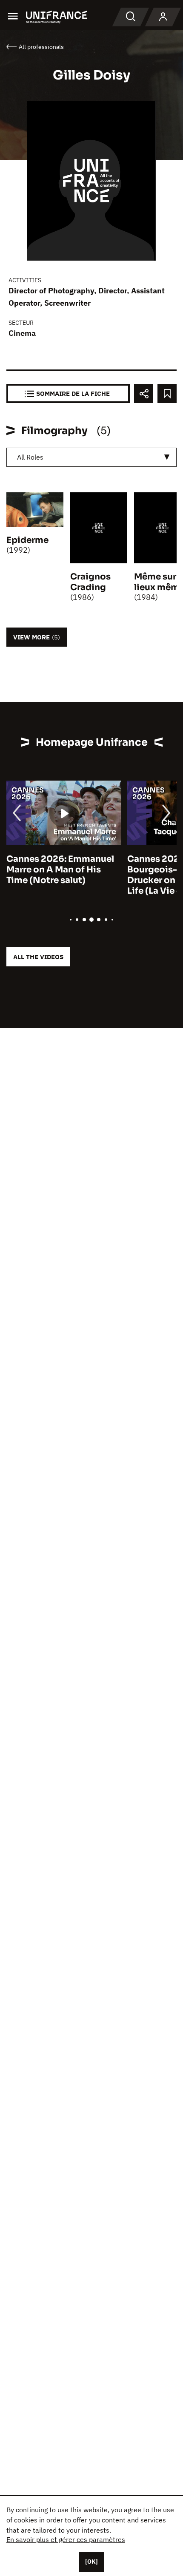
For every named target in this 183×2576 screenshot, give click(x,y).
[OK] (91, 2562)
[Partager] (144, 393)
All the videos (38, 957)
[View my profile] (163, 17)
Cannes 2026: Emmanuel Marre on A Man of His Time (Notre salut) (60, 870)
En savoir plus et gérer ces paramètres (66, 2539)
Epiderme (27, 540)
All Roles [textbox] (30, 457)
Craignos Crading (90, 582)
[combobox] (91, 457)
